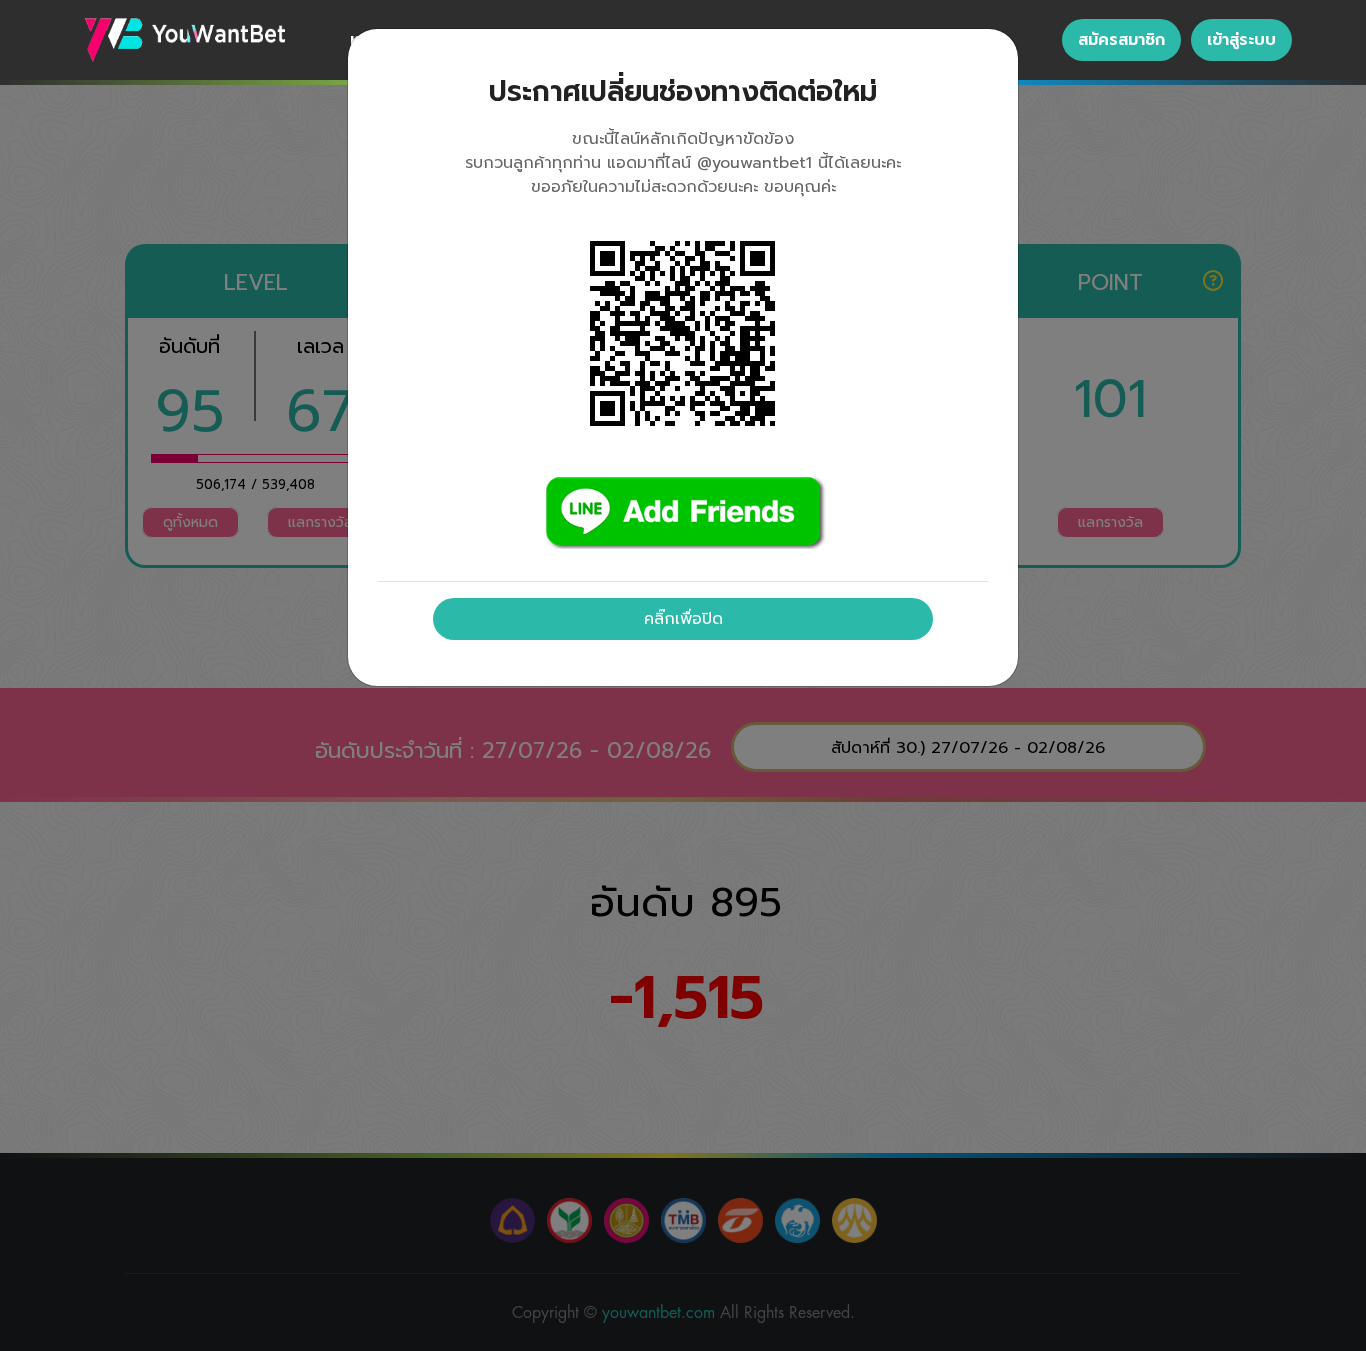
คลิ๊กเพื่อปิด (683, 619)
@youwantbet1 (754, 163)
